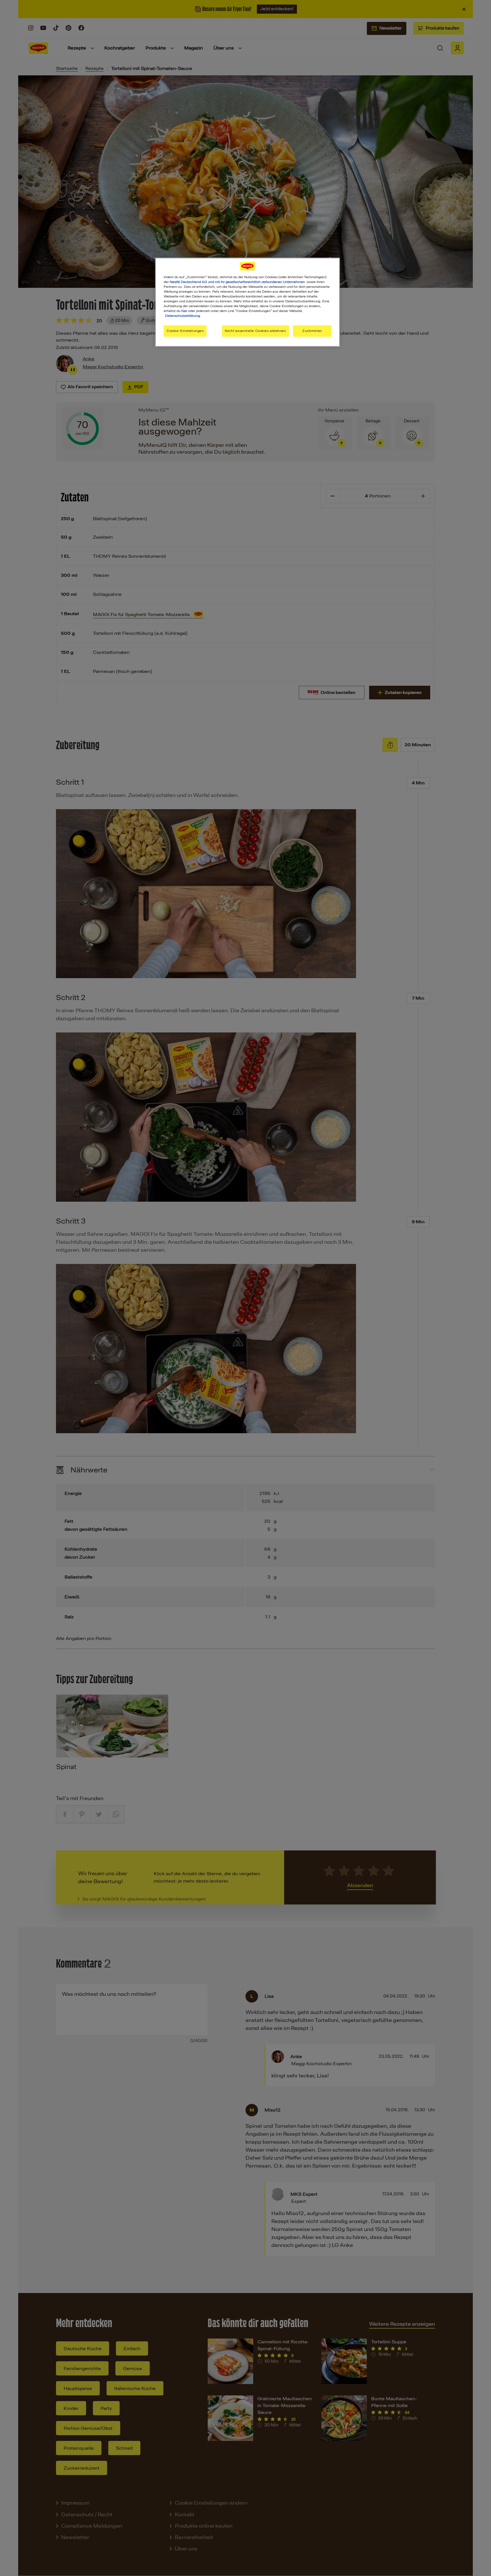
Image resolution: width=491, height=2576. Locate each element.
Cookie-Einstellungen (185, 331)
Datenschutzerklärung (183, 316)
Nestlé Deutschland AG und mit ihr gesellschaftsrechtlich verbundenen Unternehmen (237, 282)
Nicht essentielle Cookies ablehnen (255, 331)
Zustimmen (312, 331)
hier (184, 311)
